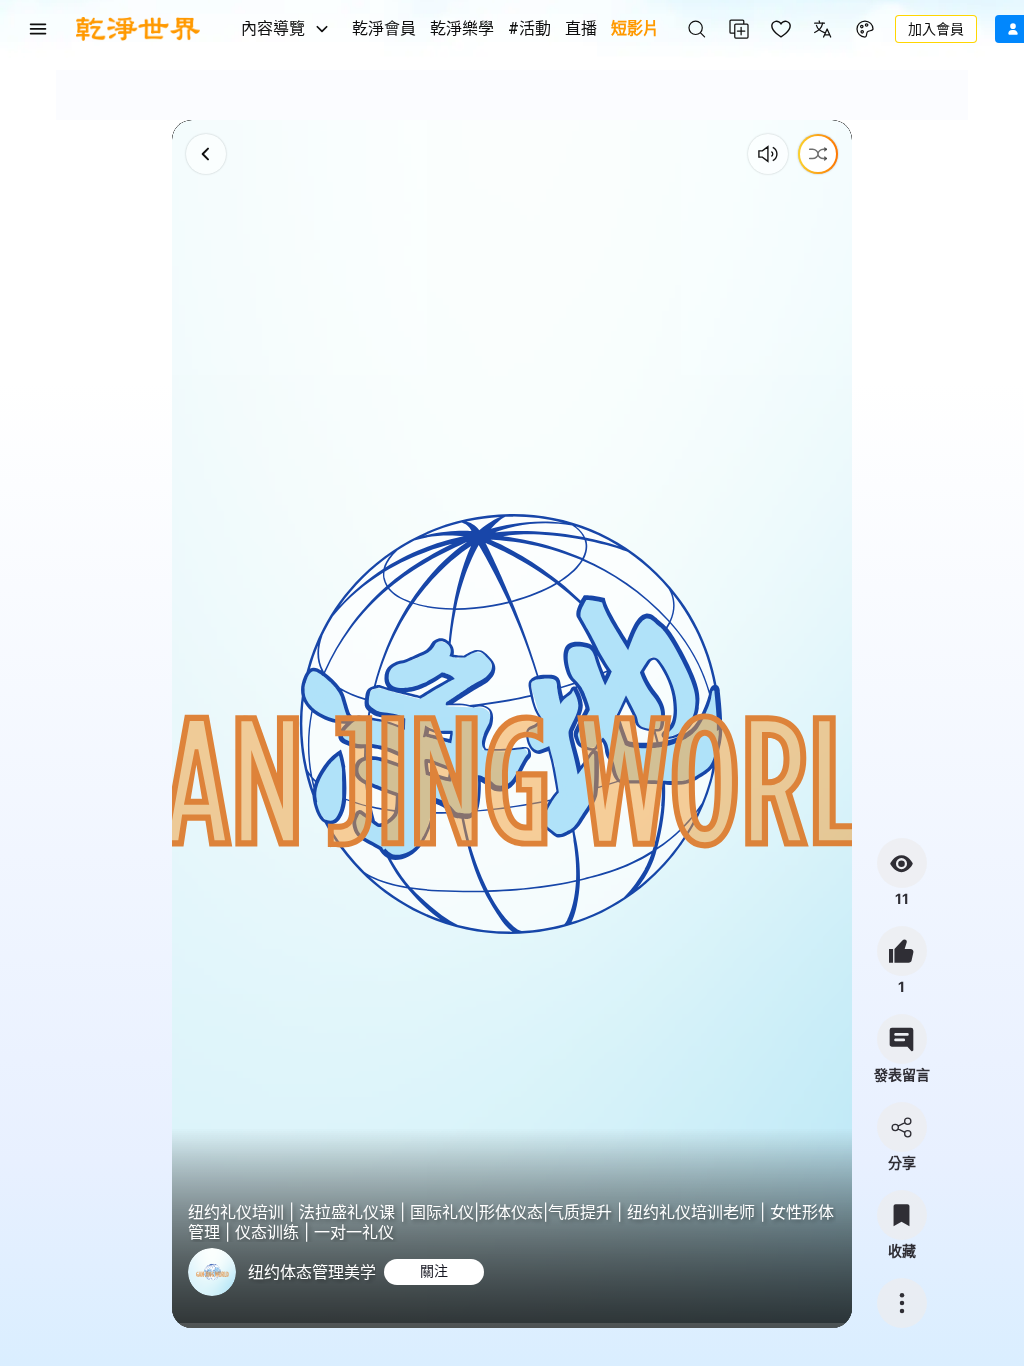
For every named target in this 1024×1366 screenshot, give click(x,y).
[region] (512, 724)
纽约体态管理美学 (312, 1272)
